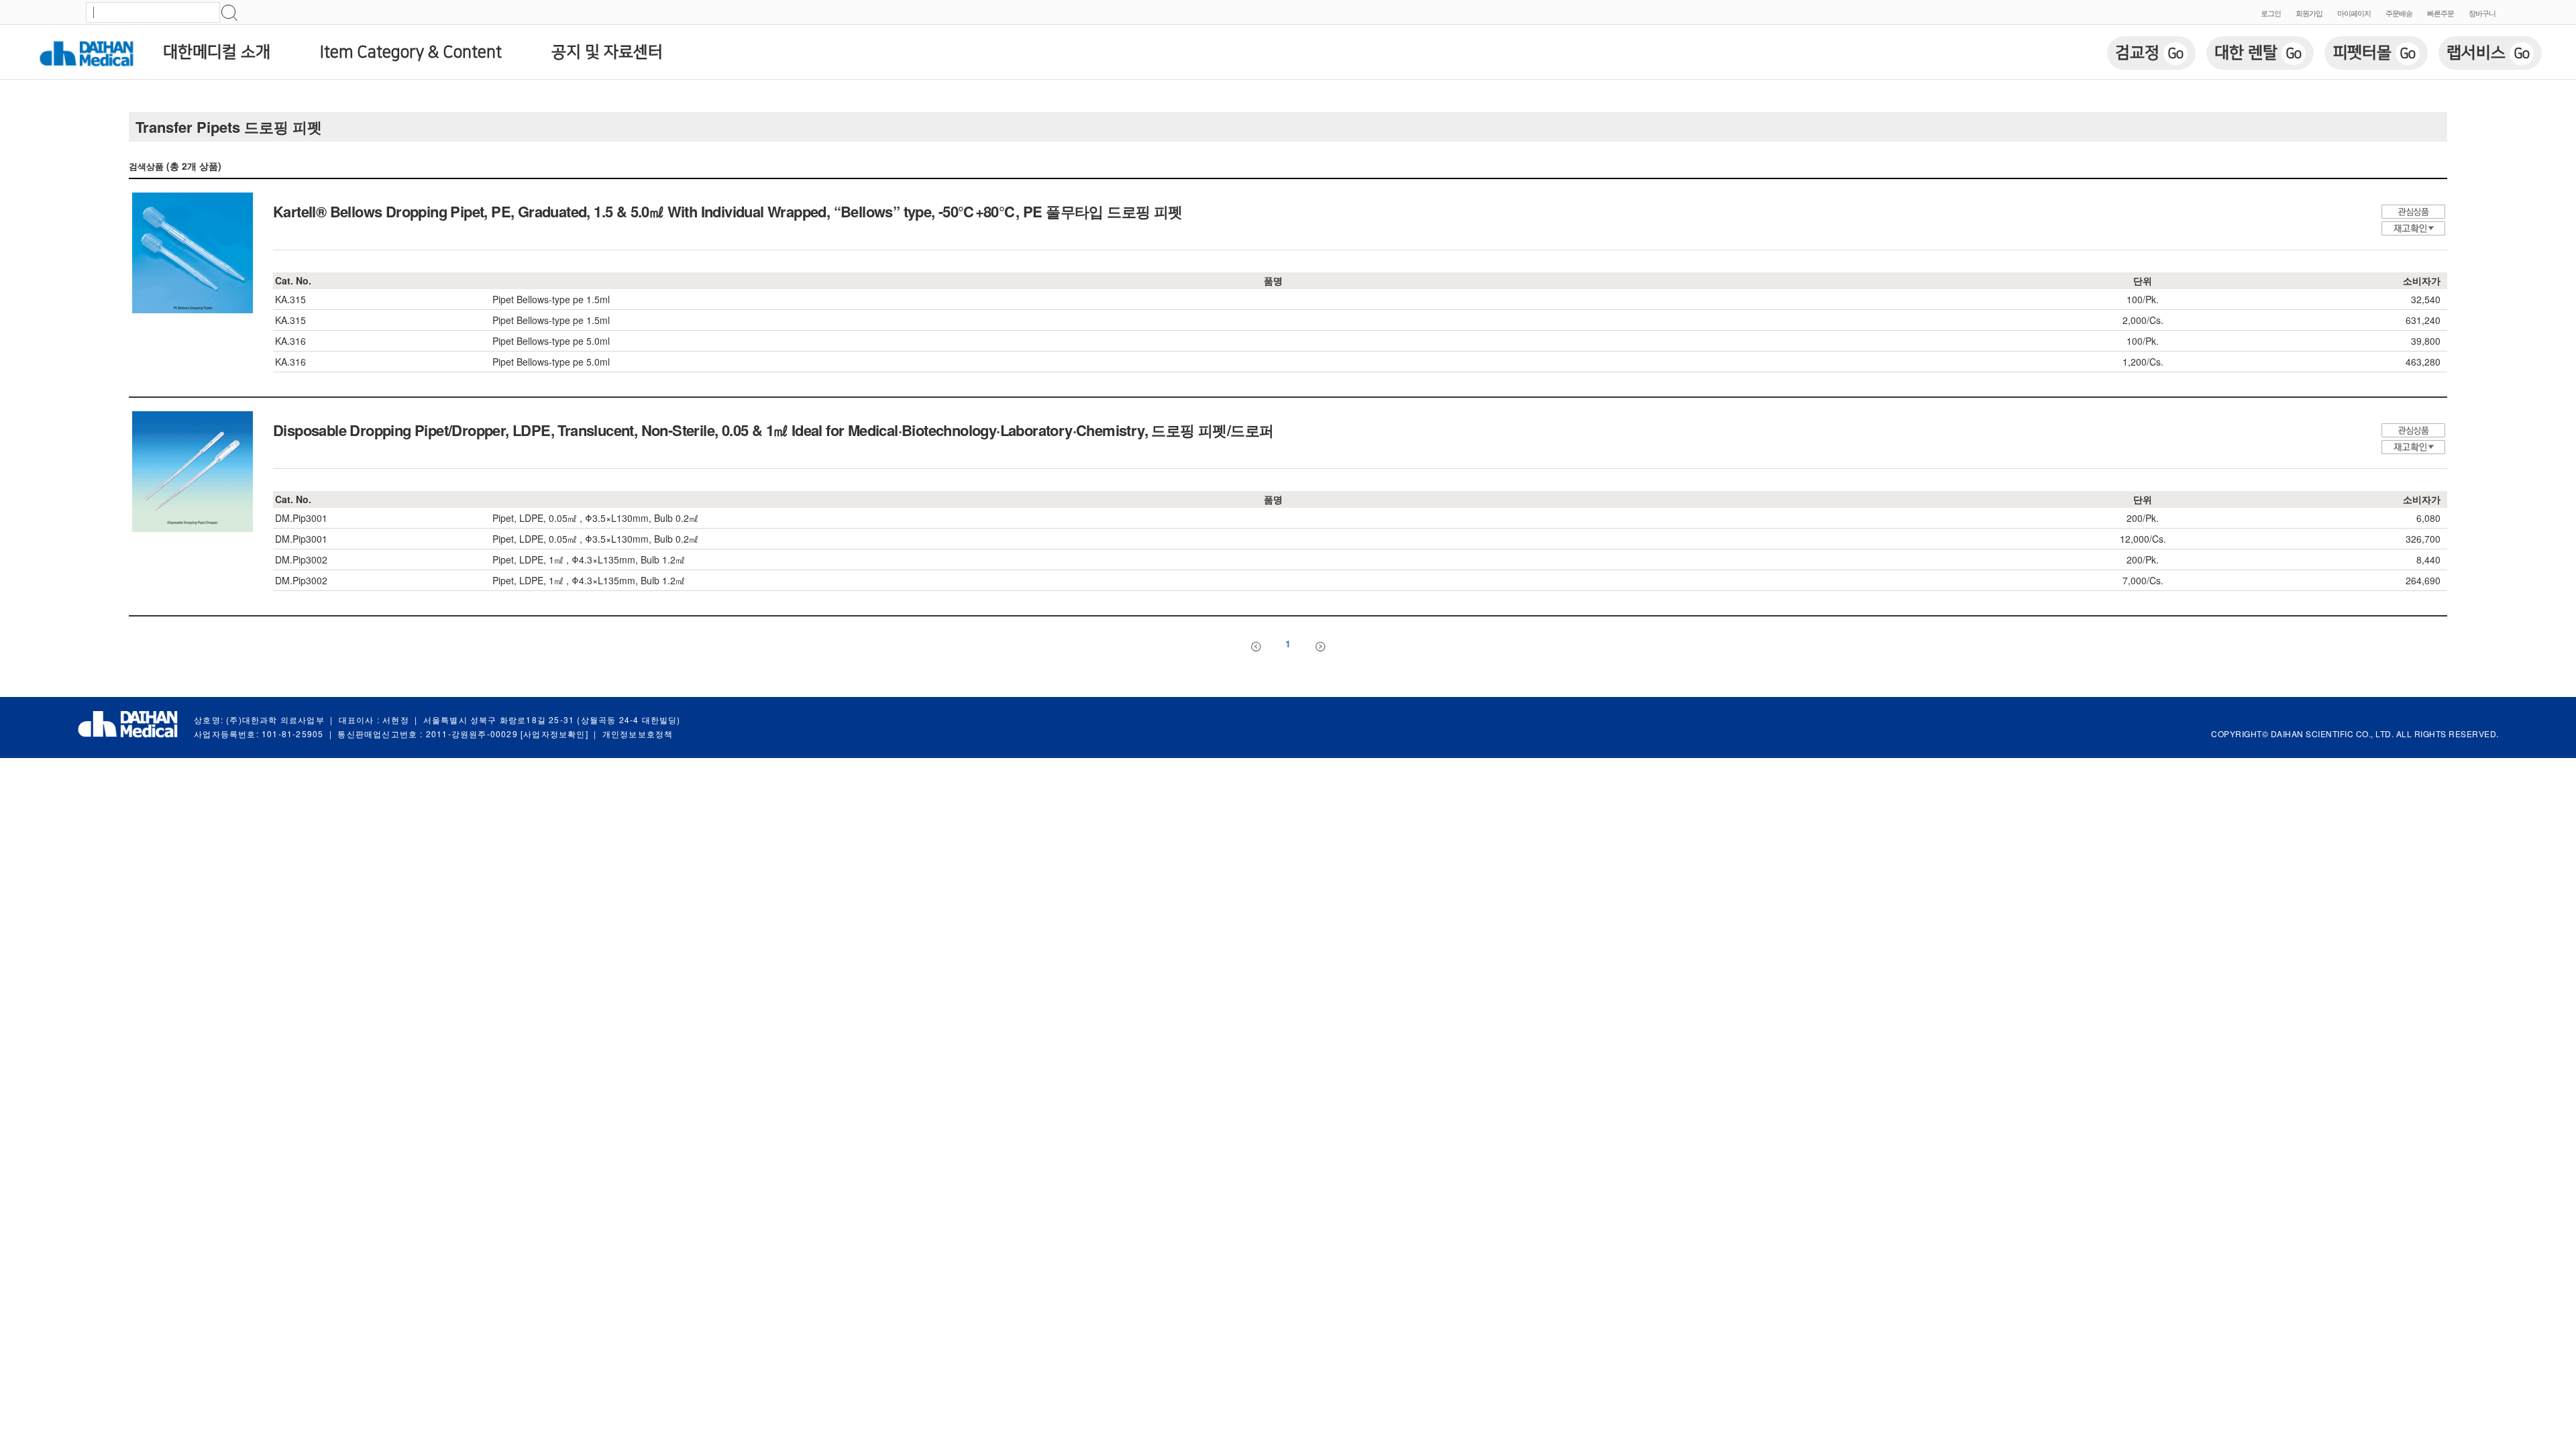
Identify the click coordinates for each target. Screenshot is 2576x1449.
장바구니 (2482, 13)
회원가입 (2309, 13)
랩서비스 (2488, 53)
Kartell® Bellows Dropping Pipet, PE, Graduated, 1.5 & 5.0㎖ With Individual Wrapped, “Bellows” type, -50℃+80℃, (728, 211)
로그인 (2271, 13)
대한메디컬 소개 (217, 52)
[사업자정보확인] (554, 734)
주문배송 (2399, 13)
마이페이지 (2354, 13)
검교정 (2149, 53)
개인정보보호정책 (638, 734)
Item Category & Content (411, 52)
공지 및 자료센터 (607, 52)
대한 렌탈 (2258, 53)
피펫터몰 (2374, 53)
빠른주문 (2440, 13)
